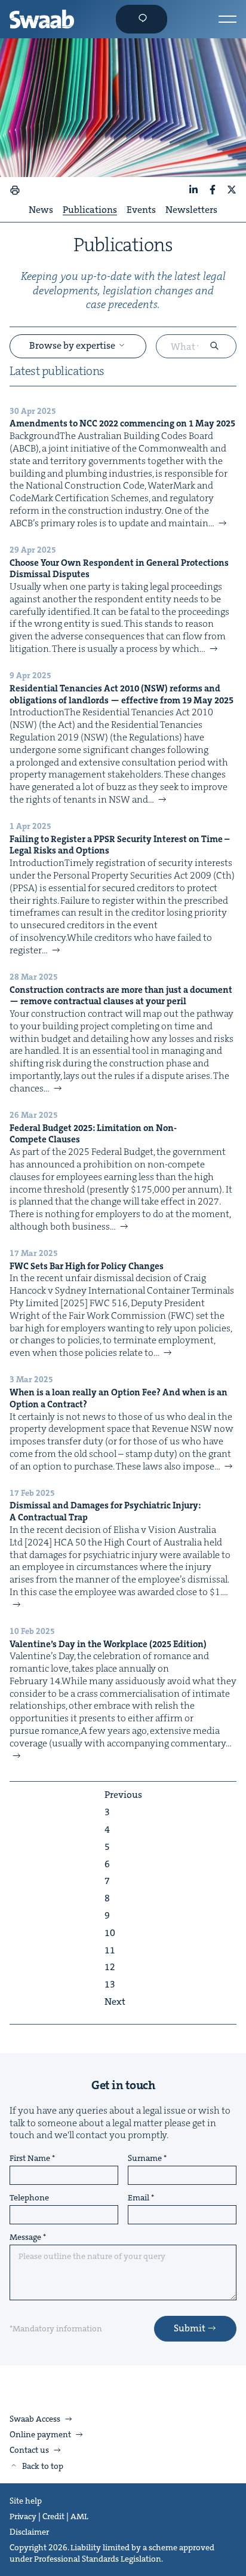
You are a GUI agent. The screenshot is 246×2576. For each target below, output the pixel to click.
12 (110, 1967)
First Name (30, 2159)
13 (110, 1984)
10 (110, 1933)
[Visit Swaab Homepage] (42, 19)
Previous (123, 1795)
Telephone (29, 2198)
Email (139, 2198)
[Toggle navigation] (227, 19)
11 (110, 1950)
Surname (145, 2159)
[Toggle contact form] (142, 19)
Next (115, 2002)
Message (25, 2237)
